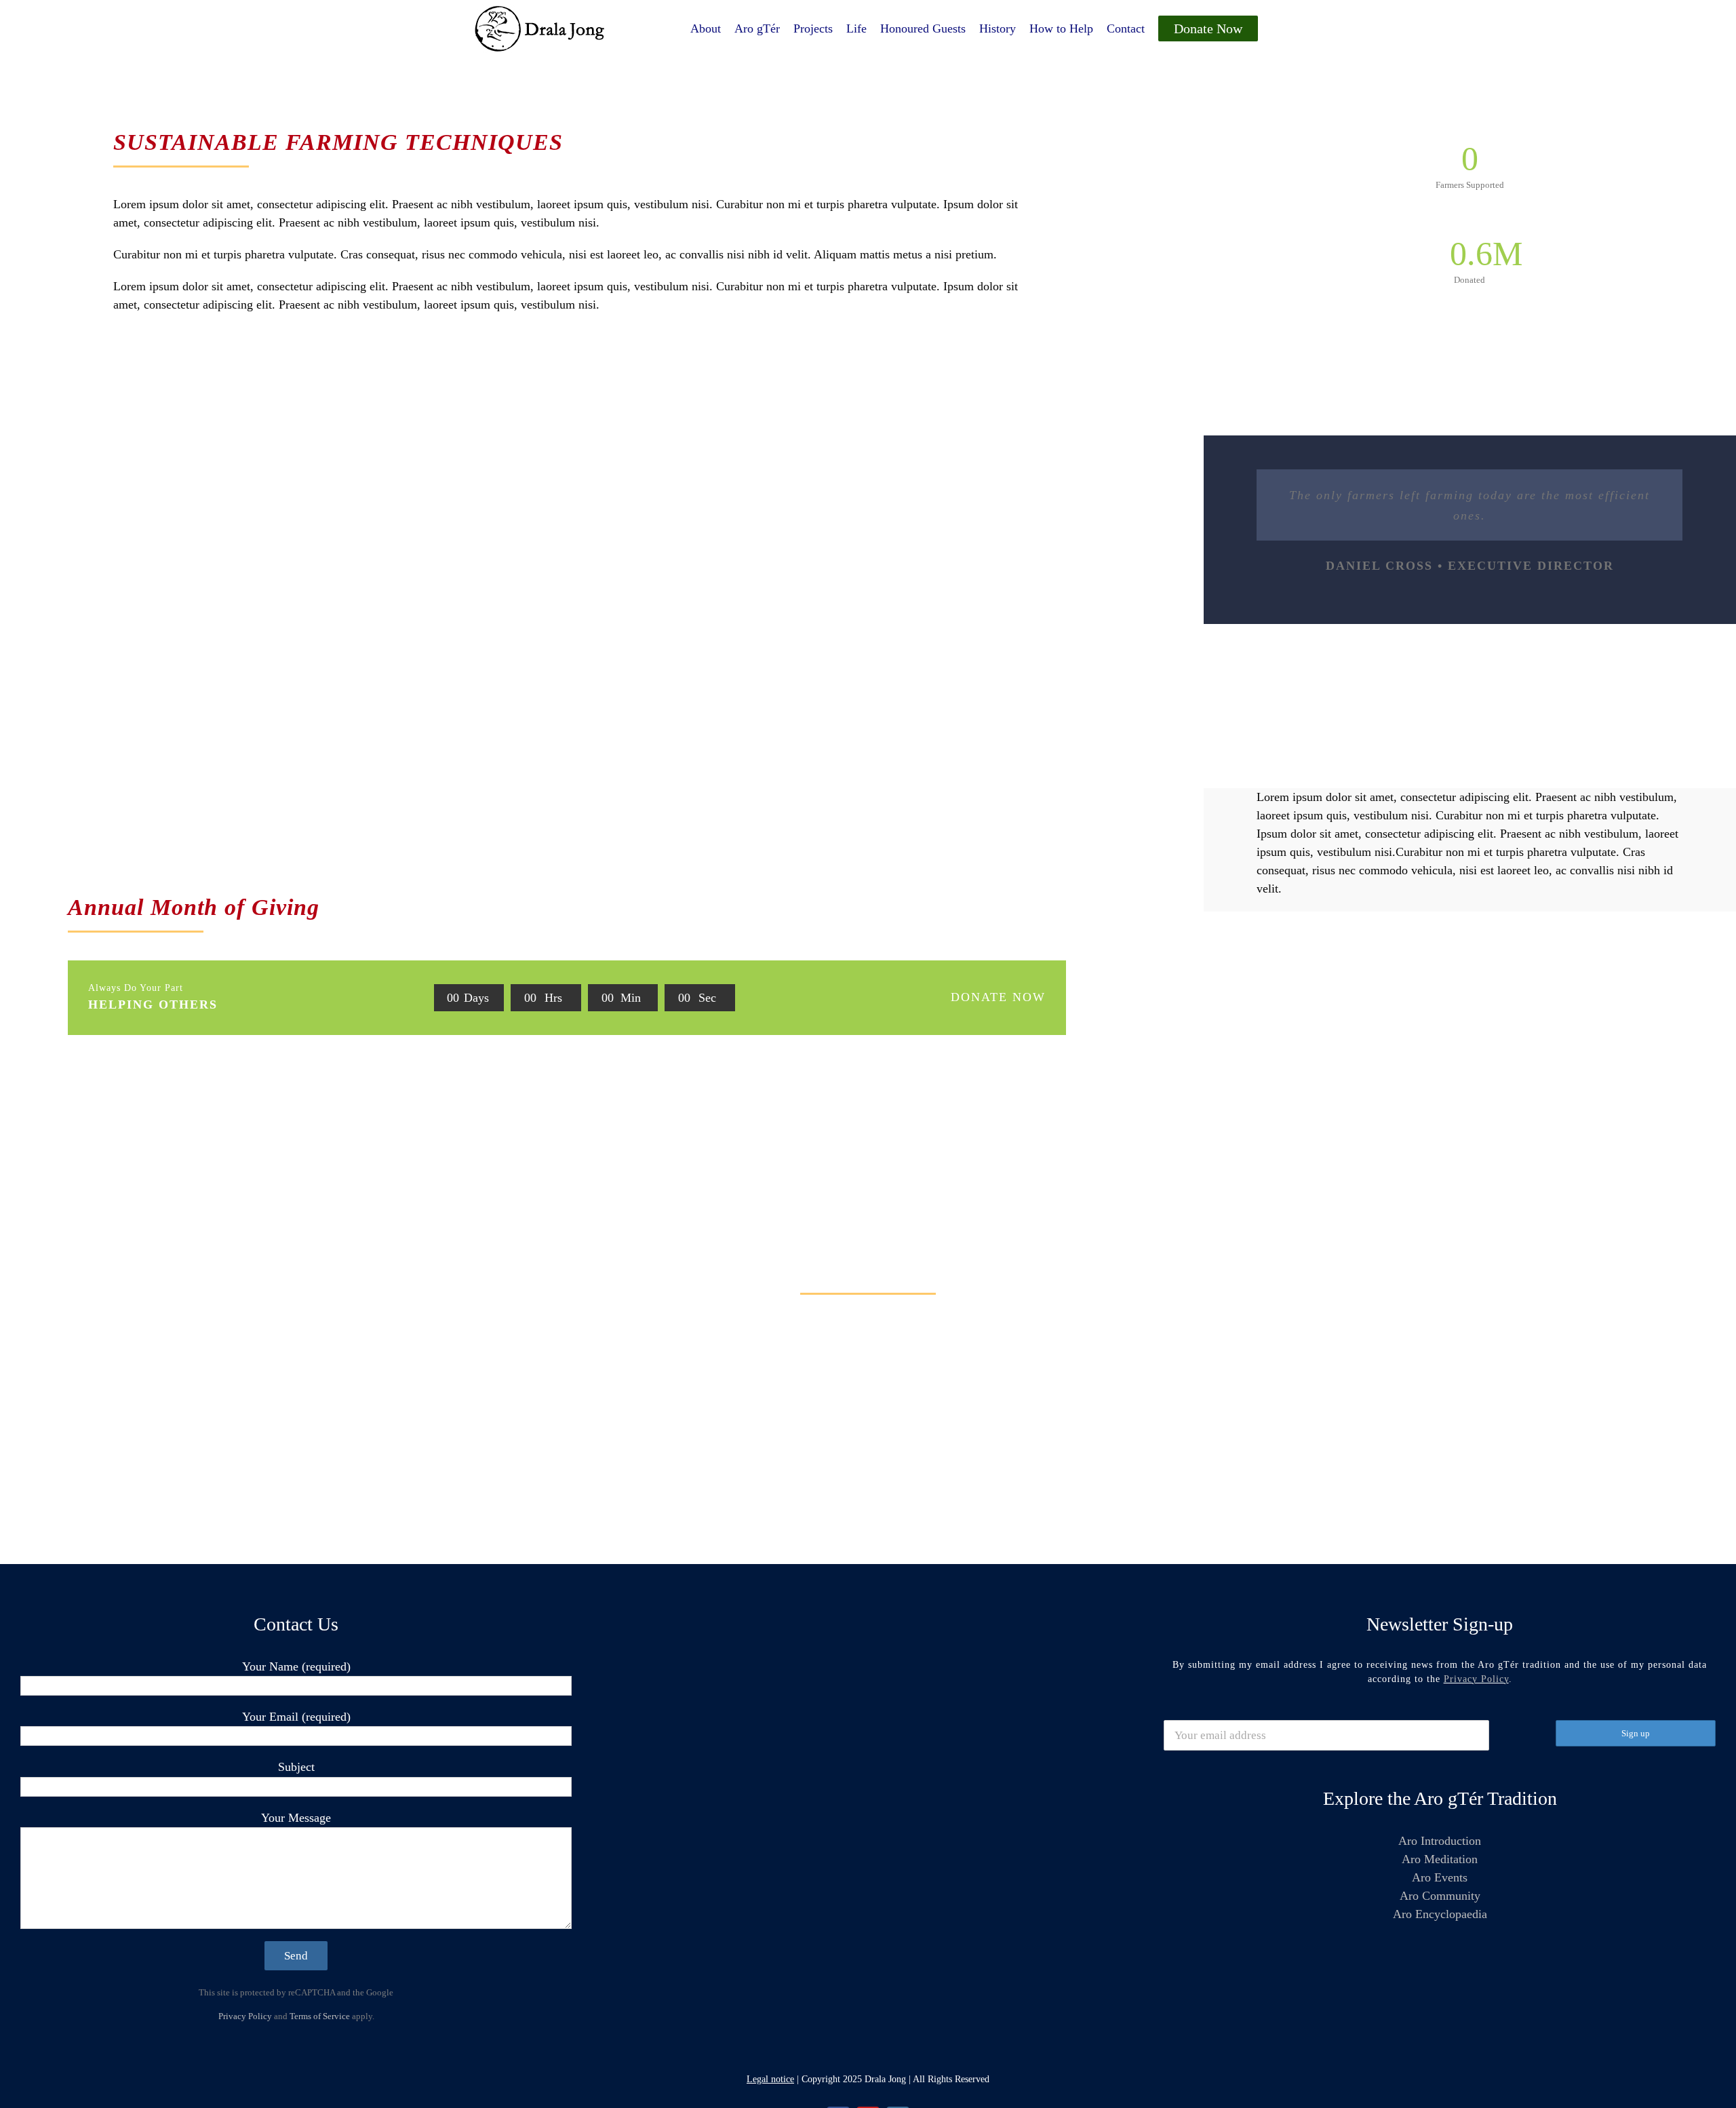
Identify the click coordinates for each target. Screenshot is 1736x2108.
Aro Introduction (1440, 1841)
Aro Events (1440, 1877)
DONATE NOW (998, 997)
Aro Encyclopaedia (1440, 1914)
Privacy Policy (245, 2016)
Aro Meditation (1440, 1859)
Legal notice (770, 2079)
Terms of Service (320, 2016)
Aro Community (1440, 1896)
